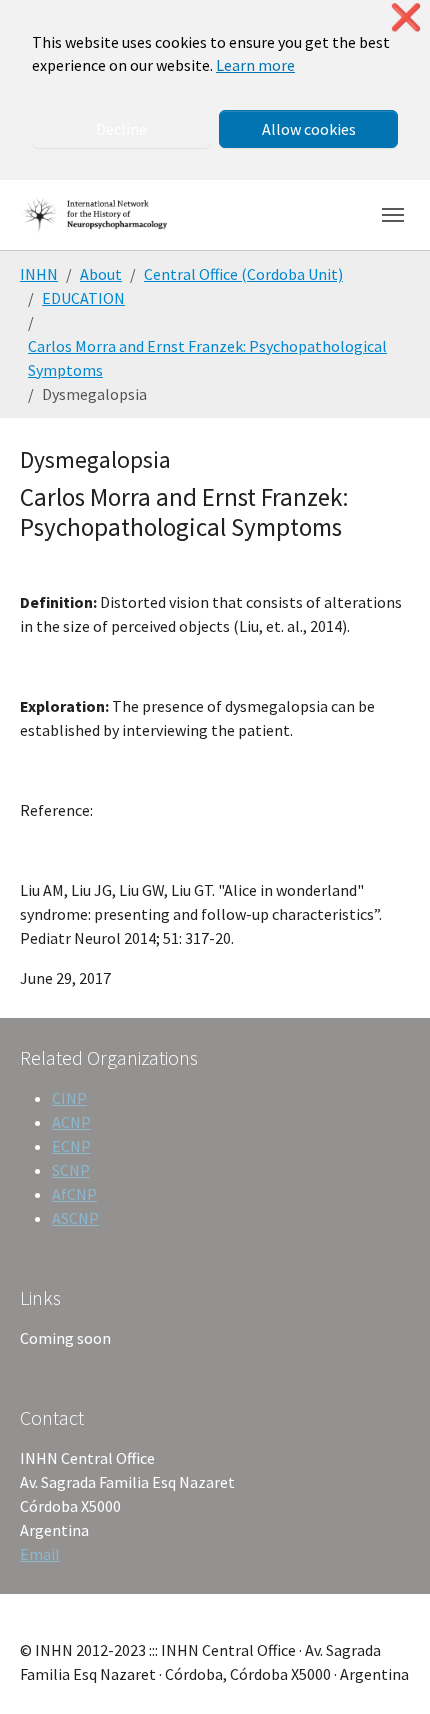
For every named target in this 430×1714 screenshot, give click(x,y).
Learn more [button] (255, 65)
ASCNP (75, 1218)
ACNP (71, 1122)
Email (40, 1554)
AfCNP (74, 1194)
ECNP (71, 1146)
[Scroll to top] (386, 1670)
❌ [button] (406, 17)
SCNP (71, 1170)
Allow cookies (309, 129)
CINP (69, 1098)
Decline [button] (121, 129)
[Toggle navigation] (393, 215)
